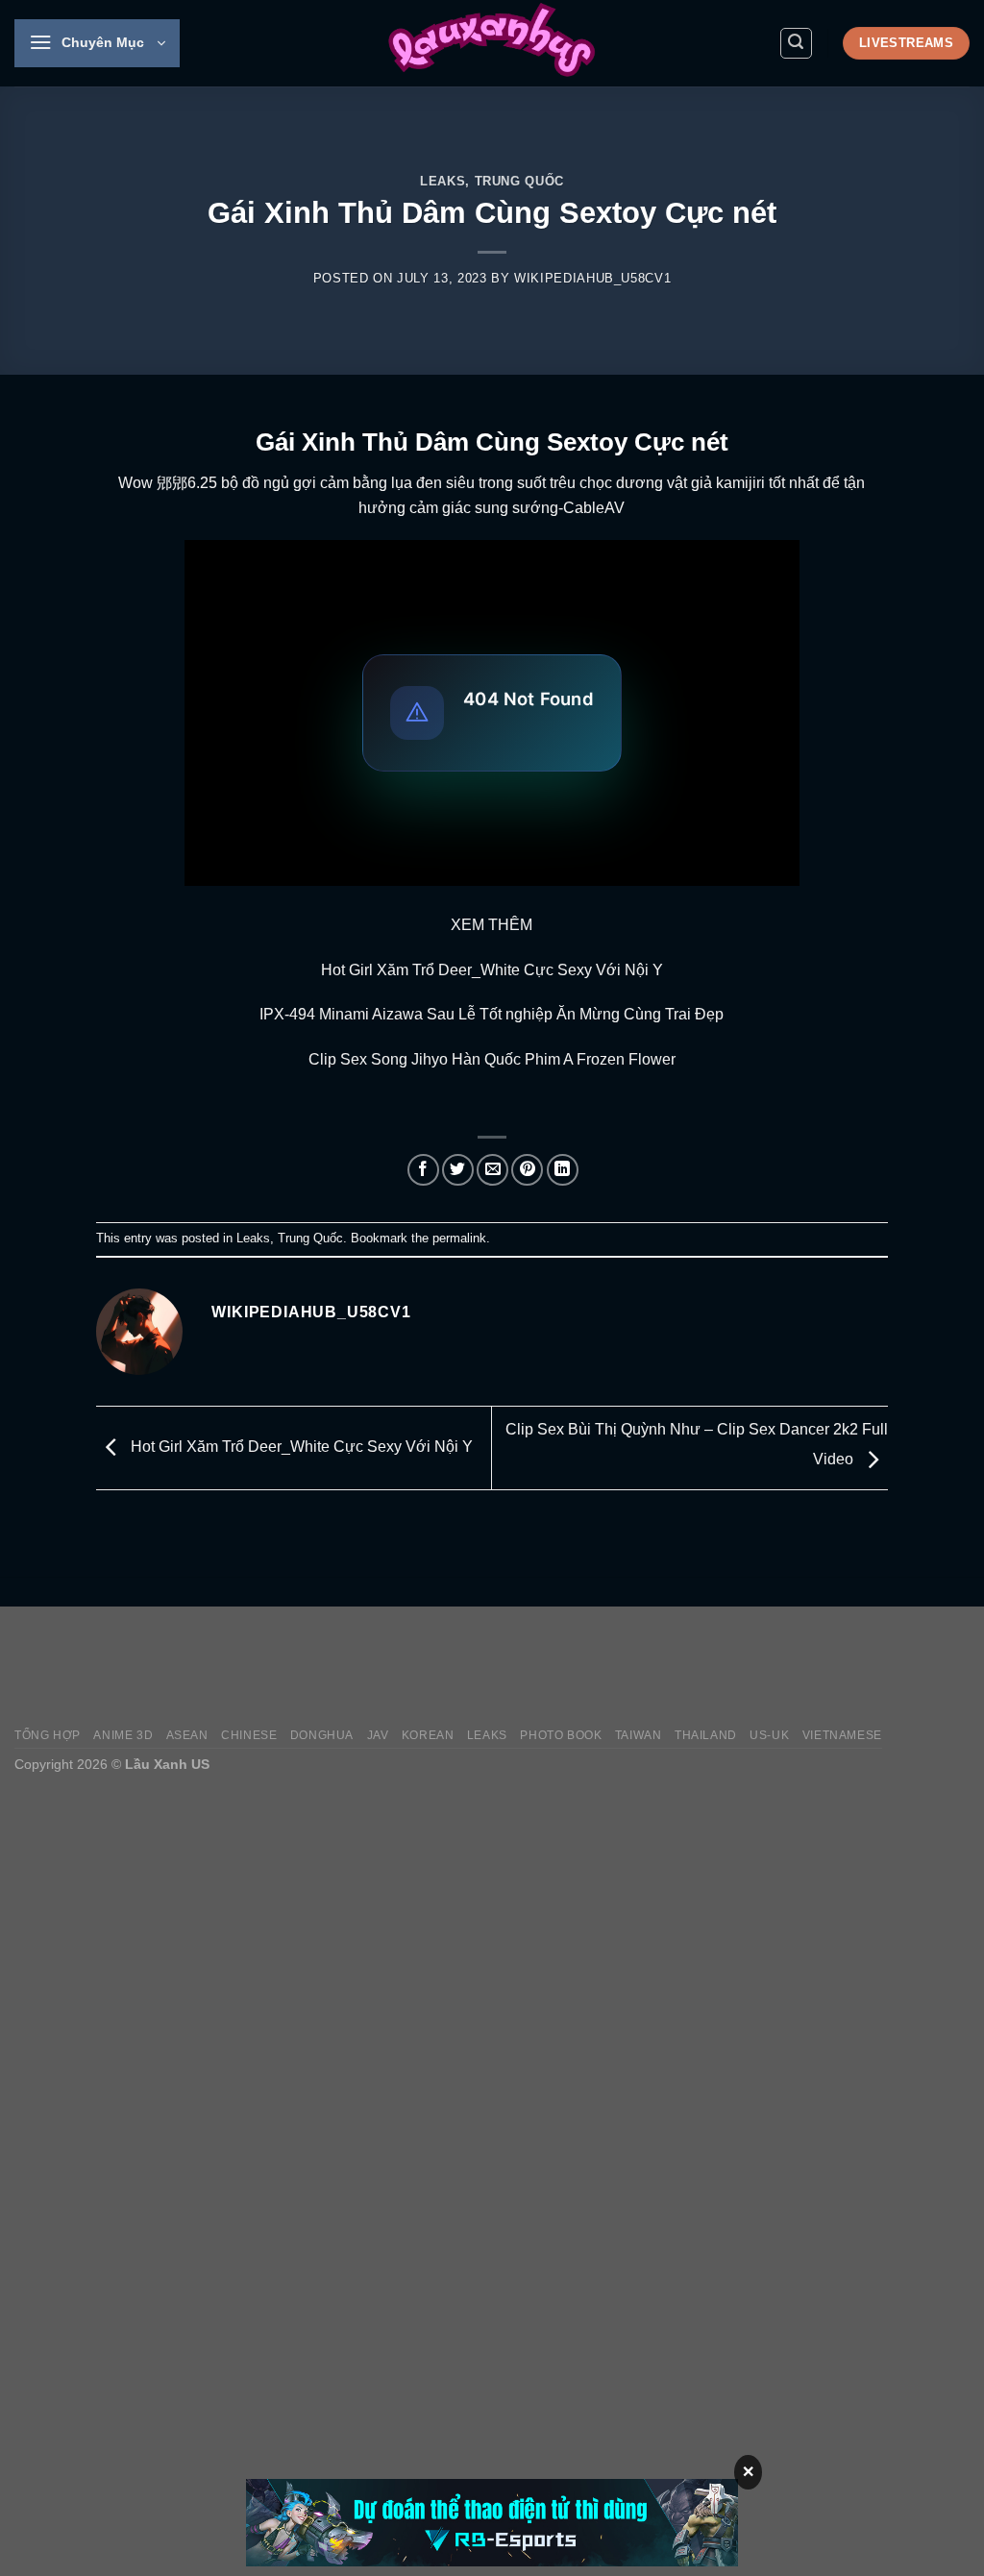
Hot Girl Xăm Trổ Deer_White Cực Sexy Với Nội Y (492, 970)
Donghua (322, 1735)
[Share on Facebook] (423, 1170)
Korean (428, 1735)
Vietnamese (842, 1735)
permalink (459, 1238)
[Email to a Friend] (492, 1170)
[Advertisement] (620, 1667)
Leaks (443, 181)
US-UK (769, 1735)
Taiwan (639, 1735)
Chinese (249, 1735)
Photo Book (561, 1735)
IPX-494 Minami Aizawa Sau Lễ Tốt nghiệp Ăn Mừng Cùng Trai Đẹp (492, 1014)
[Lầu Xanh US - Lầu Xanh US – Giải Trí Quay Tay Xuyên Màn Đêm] (492, 43)
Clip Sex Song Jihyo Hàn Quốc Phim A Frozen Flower (492, 1059)
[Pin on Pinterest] (527, 1170)
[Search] (797, 43)
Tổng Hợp (48, 1735)
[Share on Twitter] (458, 1170)
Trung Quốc (519, 181)
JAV (378, 1735)
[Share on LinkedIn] (563, 1170)
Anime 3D (123, 1735)
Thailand (706, 1735)
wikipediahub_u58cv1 (592, 278)
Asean (187, 1735)
